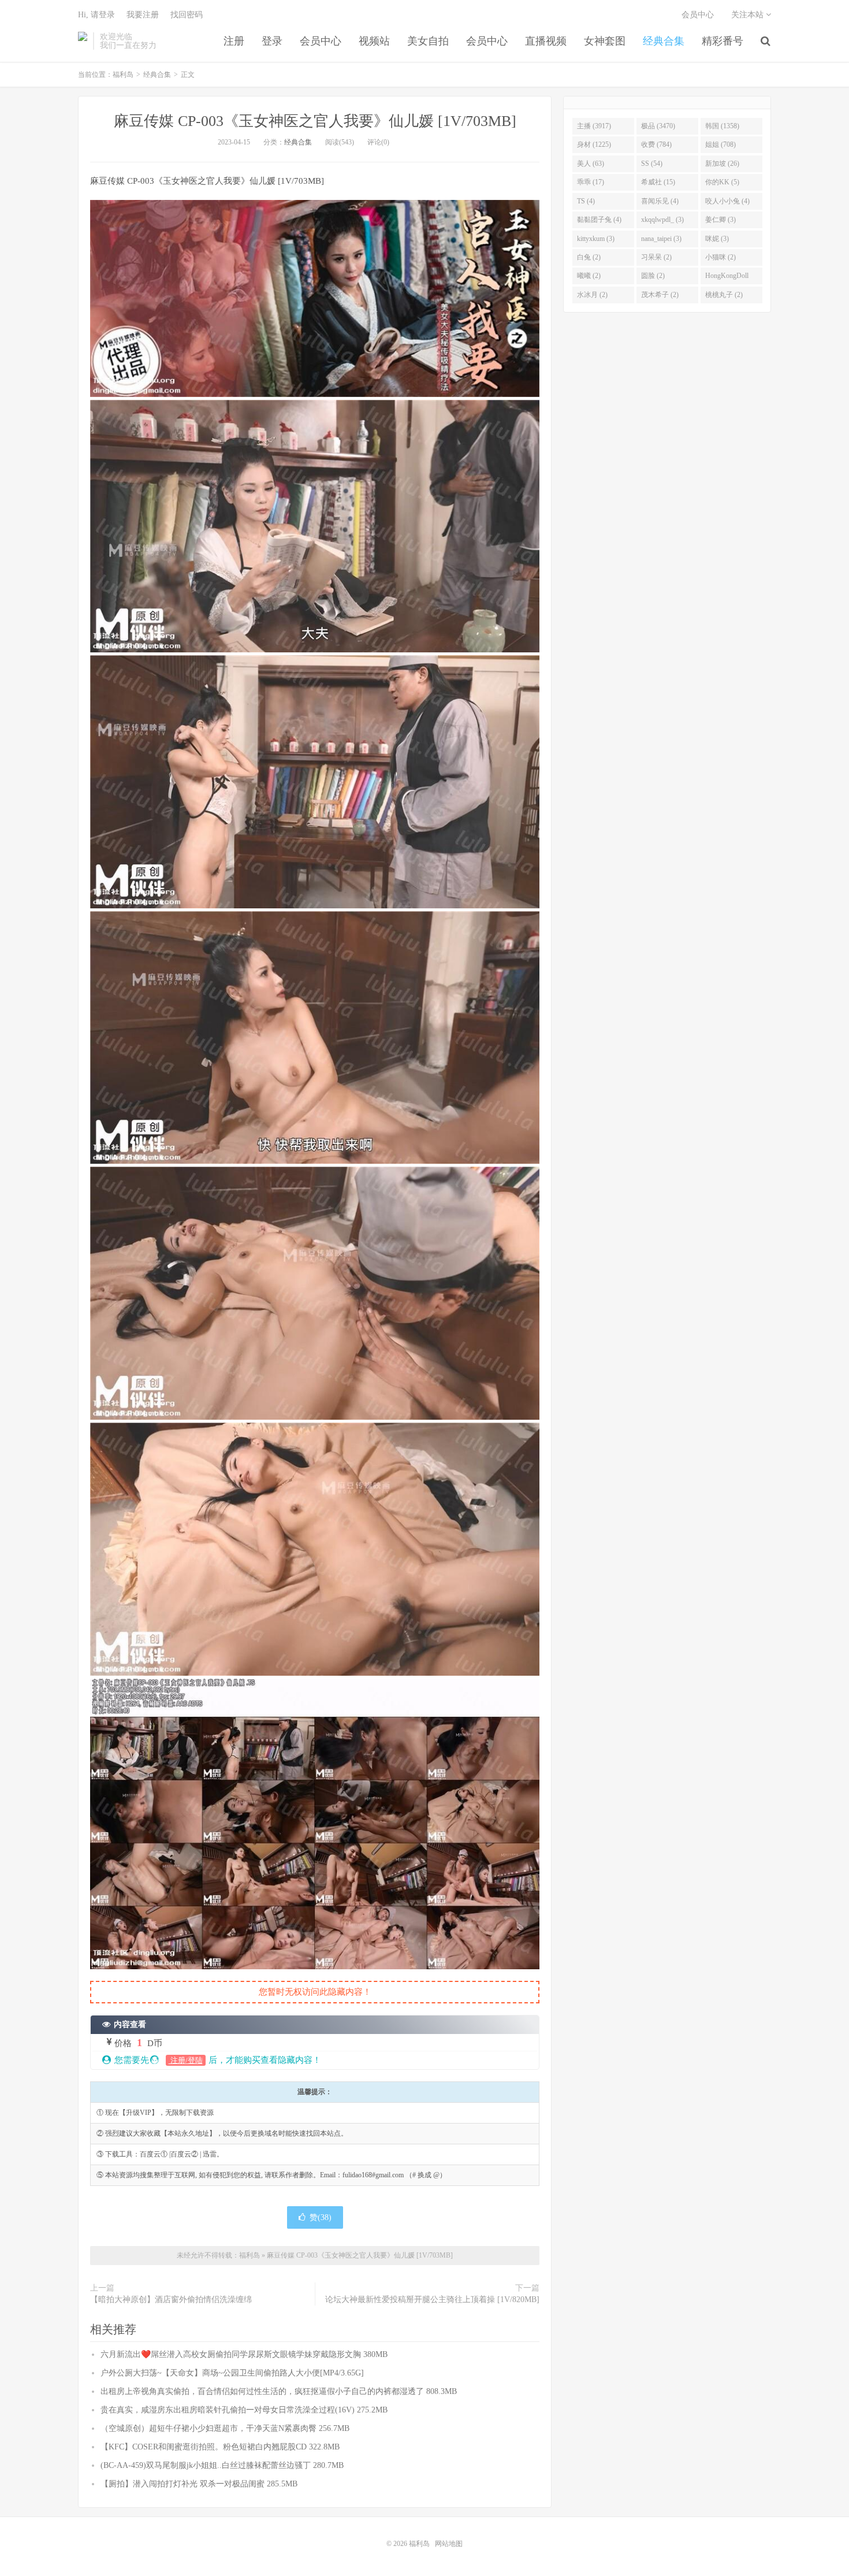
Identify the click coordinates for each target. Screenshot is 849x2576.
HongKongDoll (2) (727, 278)
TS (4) (586, 201)
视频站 (374, 41)
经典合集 (664, 41)
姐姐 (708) (720, 144)
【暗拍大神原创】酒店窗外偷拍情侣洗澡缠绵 (171, 2300)
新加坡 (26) (722, 164)
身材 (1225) (594, 144)
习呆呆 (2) (656, 257)
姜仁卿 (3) (720, 220)
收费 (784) (656, 144)
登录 (272, 41)
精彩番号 (723, 41)
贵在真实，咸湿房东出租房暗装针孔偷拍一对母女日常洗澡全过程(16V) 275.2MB (244, 2410)
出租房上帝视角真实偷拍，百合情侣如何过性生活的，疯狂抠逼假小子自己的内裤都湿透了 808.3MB (279, 2391)
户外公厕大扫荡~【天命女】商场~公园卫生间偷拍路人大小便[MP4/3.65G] (232, 2373)
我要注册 (143, 15)
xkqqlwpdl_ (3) (662, 220)
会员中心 (321, 41)
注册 (234, 41)
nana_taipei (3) (661, 239)
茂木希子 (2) (660, 295)
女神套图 (605, 41)
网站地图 (449, 2544)
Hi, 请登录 (96, 15)
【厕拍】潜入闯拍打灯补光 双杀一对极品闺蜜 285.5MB (199, 2484)
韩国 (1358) (722, 126)
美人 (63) (591, 164)
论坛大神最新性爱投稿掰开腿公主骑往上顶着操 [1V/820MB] (432, 2300)
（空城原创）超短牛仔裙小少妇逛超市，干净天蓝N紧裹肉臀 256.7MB (225, 2428)
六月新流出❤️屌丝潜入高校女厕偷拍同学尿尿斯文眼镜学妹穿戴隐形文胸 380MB (244, 2354)
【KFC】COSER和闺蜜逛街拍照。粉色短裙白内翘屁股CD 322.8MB (220, 2447)
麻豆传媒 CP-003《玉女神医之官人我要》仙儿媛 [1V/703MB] (315, 121)
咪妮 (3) (717, 239)
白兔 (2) (589, 257)
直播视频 (546, 41)
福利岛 (83, 41)
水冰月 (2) (592, 295)
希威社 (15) (658, 182)
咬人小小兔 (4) (727, 201)
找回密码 (187, 15)
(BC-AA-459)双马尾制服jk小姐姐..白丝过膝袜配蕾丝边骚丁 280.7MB (222, 2465)
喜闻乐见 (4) (660, 201)
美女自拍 (428, 41)
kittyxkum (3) (596, 239)
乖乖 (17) (591, 182)
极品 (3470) (658, 126)
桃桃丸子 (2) (724, 295)
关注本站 (749, 15)
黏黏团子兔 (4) (599, 220)
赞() (321, 2217)
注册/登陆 (186, 2060)
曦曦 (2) (589, 276)
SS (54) (652, 164)
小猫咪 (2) (720, 257)
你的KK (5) (722, 182)
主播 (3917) (594, 126)
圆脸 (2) (653, 276)
